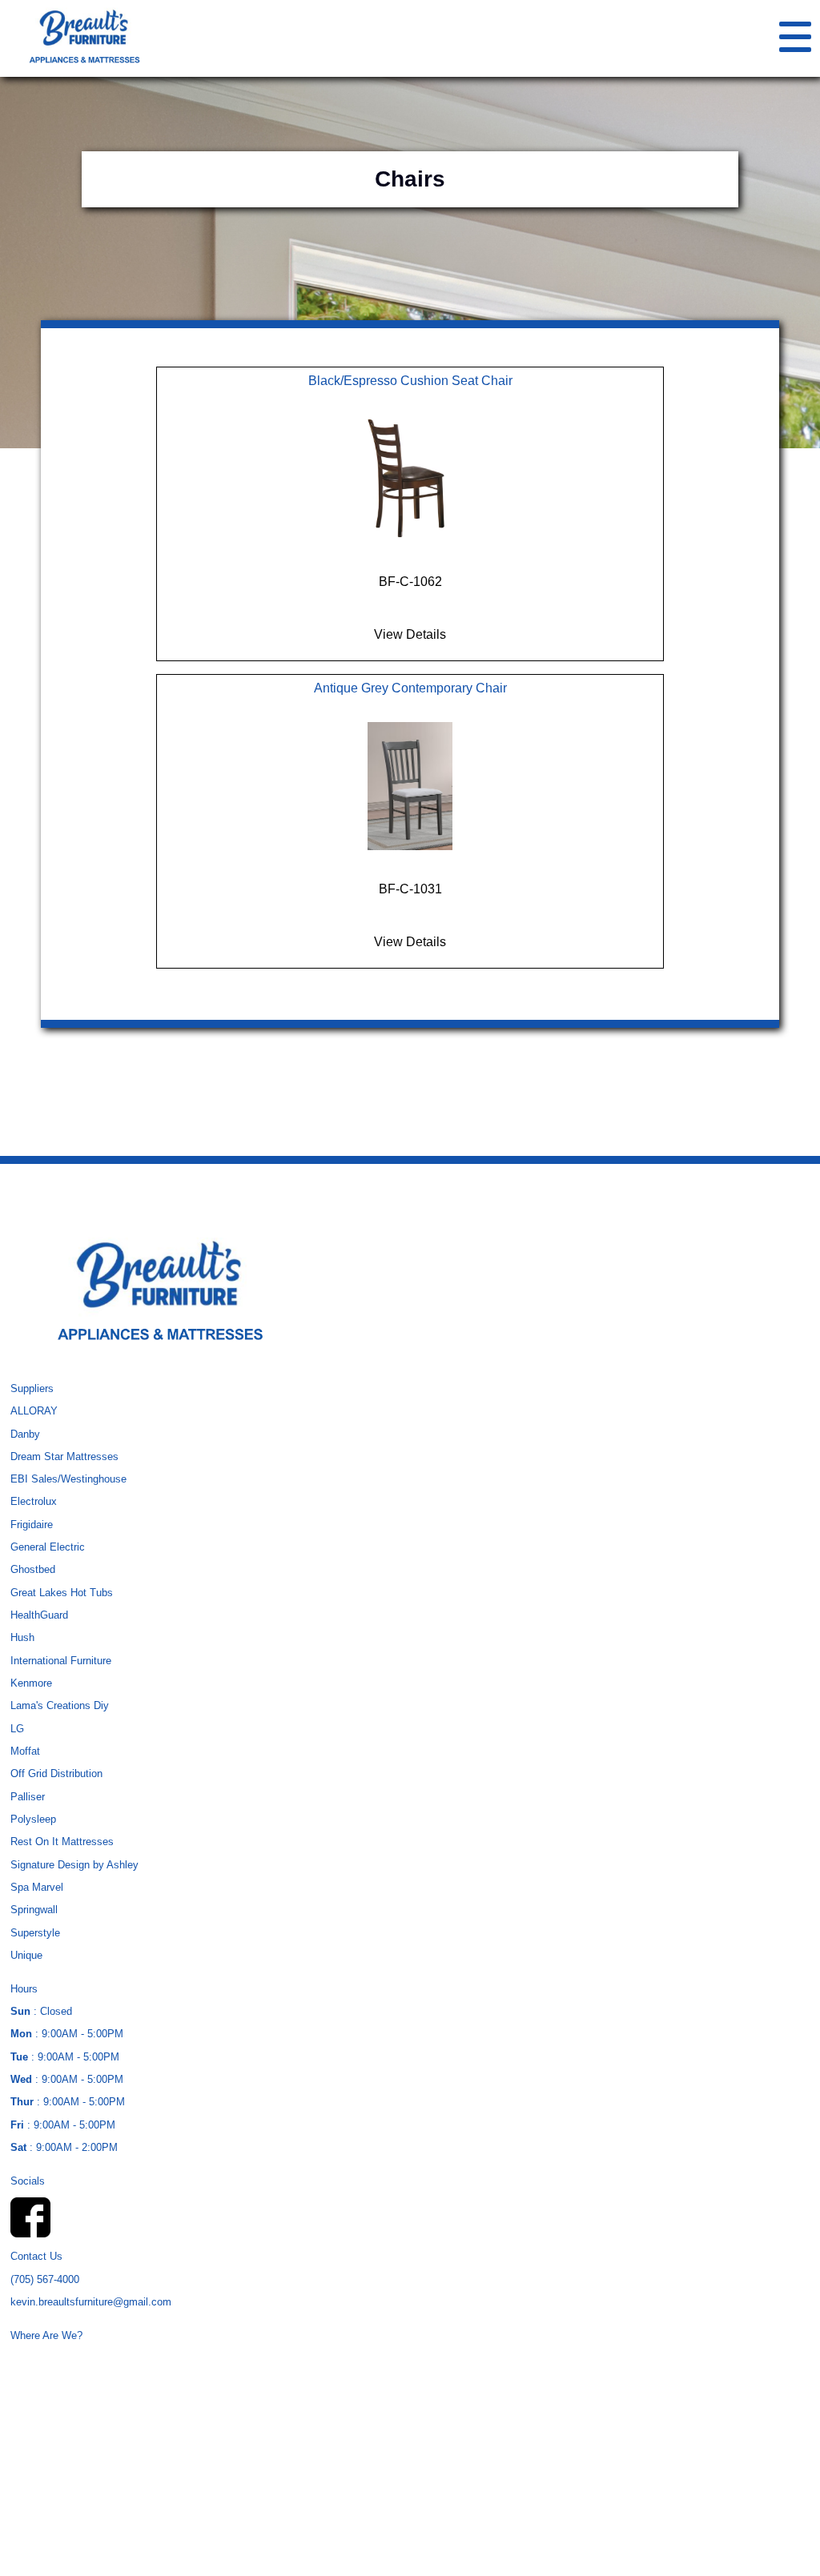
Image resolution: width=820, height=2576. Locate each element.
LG (17, 1729)
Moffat (25, 1751)
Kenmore (31, 1683)
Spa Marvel (37, 1887)
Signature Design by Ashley (74, 1865)
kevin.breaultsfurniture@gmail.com (91, 2302)
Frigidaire (32, 1525)
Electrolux (34, 1501)
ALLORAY (34, 1411)
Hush (22, 1637)
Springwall (34, 1910)
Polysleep (33, 1819)
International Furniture (61, 1661)
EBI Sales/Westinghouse (68, 1479)
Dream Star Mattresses (64, 1457)
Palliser (28, 1797)
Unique (26, 1955)
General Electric (48, 1547)
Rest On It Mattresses (62, 1842)
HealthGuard (39, 1615)
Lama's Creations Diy (60, 1705)
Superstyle (35, 1933)
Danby (25, 1434)
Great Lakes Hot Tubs (62, 1593)
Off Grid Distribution (56, 1774)
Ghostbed (33, 1569)
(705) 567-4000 (45, 2279)
